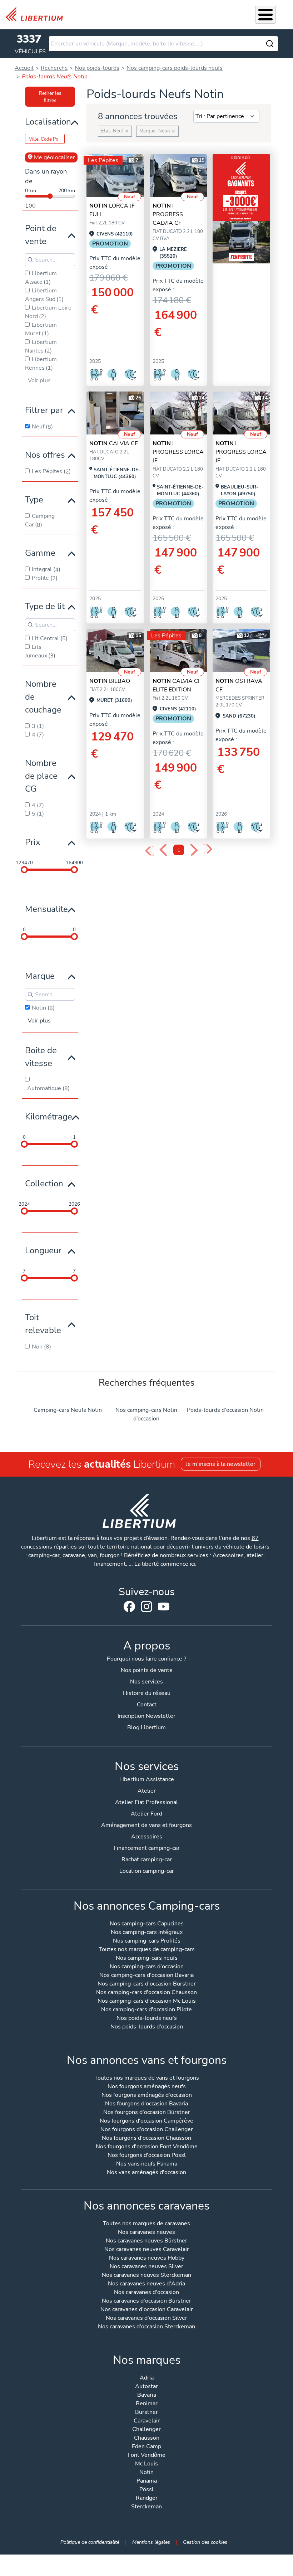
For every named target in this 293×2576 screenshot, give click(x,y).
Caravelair (147, 2421)
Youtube (164, 1608)
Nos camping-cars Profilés (147, 1941)
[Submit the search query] (30, 260)
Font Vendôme (146, 2456)
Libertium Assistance (147, 1779)
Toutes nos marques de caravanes (146, 2224)
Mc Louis (146, 2464)
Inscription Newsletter (146, 1716)
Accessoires (147, 1837)
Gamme (40, 553)
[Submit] (270, 44)
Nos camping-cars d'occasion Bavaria (146, 1976)
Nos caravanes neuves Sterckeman (146, 2276)
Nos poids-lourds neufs (147, 2019)
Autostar (146, 2387)
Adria (147, 2378)
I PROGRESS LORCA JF (178, 452)
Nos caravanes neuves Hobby (147, 2258)
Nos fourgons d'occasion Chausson (146, 2138)
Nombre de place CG (41, 776)
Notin (146, 2473)
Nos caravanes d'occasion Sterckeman (146, 2327)
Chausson (147, 2438)
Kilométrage (49, 1117)
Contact (147, 1705)
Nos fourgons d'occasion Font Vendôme (147, 2147)
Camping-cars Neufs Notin (68, 1410)
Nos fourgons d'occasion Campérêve (146, 2121)
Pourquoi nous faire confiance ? (146, 1659)
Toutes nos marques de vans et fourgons (147, 2078)
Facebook (129, 1607)
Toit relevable (43, 1324)
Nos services (146, 1682)
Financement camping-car (147, 1848)
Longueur (43, 1250)
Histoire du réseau (147, 1693)
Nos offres (45, 455)
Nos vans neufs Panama (147, 2164)
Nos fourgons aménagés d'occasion (147, 2096)
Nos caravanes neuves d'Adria (146, 2284)
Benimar (147, 2404)
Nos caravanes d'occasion (146, 2293)
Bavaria (147, 2395)
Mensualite (46, 909)
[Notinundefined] (115, 176)
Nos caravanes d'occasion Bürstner (146, 2301)
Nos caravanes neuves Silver (146, 2267)
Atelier (147, 1791)
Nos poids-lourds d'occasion (147, 2027)
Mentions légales (151, 2542)
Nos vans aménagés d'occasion (146, 2173)
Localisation (48, 122)
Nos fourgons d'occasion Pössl (147, 2156)
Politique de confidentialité (90, 2542)
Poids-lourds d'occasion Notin (225, 1410)
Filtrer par (44, 410)
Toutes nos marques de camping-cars (147, 1950)
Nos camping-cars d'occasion (147, 1967)
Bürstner (146, 2413)
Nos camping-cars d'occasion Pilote (146, 2010)
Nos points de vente (147, 1670)
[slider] (24, 870)
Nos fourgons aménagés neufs (147, 2087)
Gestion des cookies (205, 2542)
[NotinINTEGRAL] (178, 176)
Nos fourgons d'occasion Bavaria (146, 2104)
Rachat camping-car (147, 1860)
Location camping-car (147, 1871)
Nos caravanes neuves (146, 2233)
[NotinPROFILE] (115, 651)
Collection (44, 1183)
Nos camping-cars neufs (147, 1958)
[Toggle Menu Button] (265, 15)
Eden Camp (146, 2447)
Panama (147, 2481)
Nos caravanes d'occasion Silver (146, 2319)
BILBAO (110, 681)
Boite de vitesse (41, 1057)
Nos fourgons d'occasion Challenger (147, 2130)
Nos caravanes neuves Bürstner (146, 2241)
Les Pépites (103, 160)
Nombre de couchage (43, 697)
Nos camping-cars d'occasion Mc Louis (147, 2001)
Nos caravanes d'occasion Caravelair (147, 2310)
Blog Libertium (146, 1727)
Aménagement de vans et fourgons (146, 1825)
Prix (33, 842)
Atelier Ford (146, 1814)
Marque (40, 976)
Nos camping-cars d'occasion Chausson (146, 1993)
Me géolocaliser (54, 157)
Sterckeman (146, 2507)
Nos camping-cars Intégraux (147, 1933)
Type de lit (45, 606)
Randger (147, 2499)
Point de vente (41, 235)
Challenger (146, 2430)
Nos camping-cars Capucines (147, 1924)
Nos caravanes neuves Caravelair (147, 2250)
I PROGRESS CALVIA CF (168, 214)
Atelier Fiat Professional (146, 1802)
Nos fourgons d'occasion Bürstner (147, 2113)
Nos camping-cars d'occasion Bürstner (147, 1984)
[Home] (37, 14)
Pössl (146, 2490)
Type (34, 500)
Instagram (146, 1607)
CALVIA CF (114, 443)
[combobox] (163, 44)
